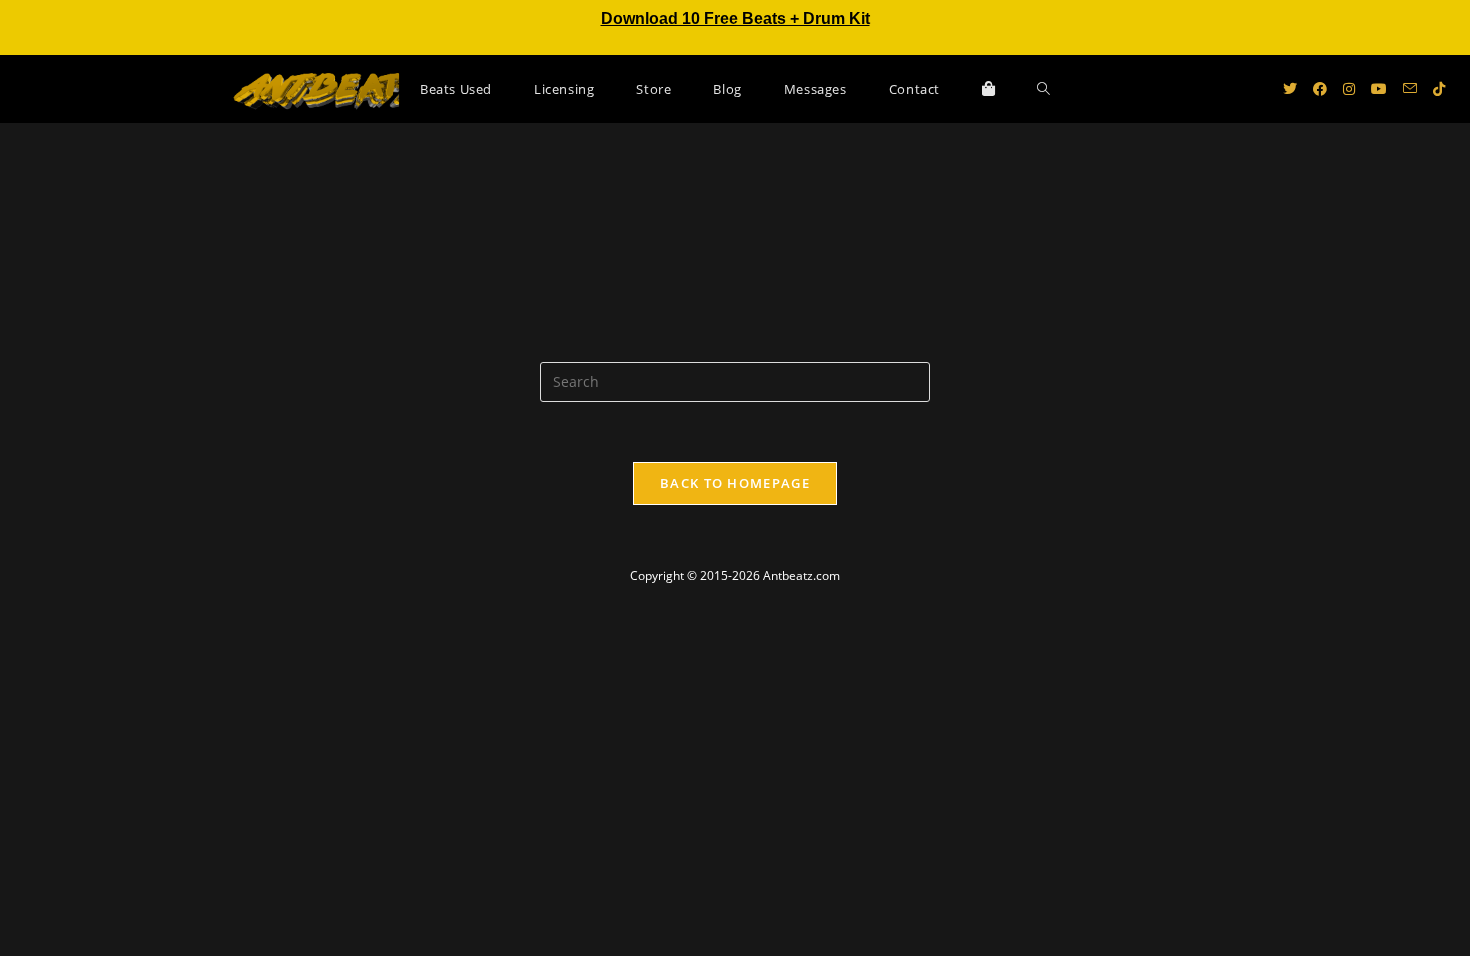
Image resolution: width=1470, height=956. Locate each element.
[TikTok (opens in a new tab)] (1439, 89)
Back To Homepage (735, 483)
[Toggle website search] (1043, 89)
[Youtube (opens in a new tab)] (1379, 89)
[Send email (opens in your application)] (1410, 88)
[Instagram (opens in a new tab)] (1349, 89)
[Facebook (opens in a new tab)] (1320, 89)
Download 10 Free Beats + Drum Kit (735, 18)
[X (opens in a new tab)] (1290, 89)
